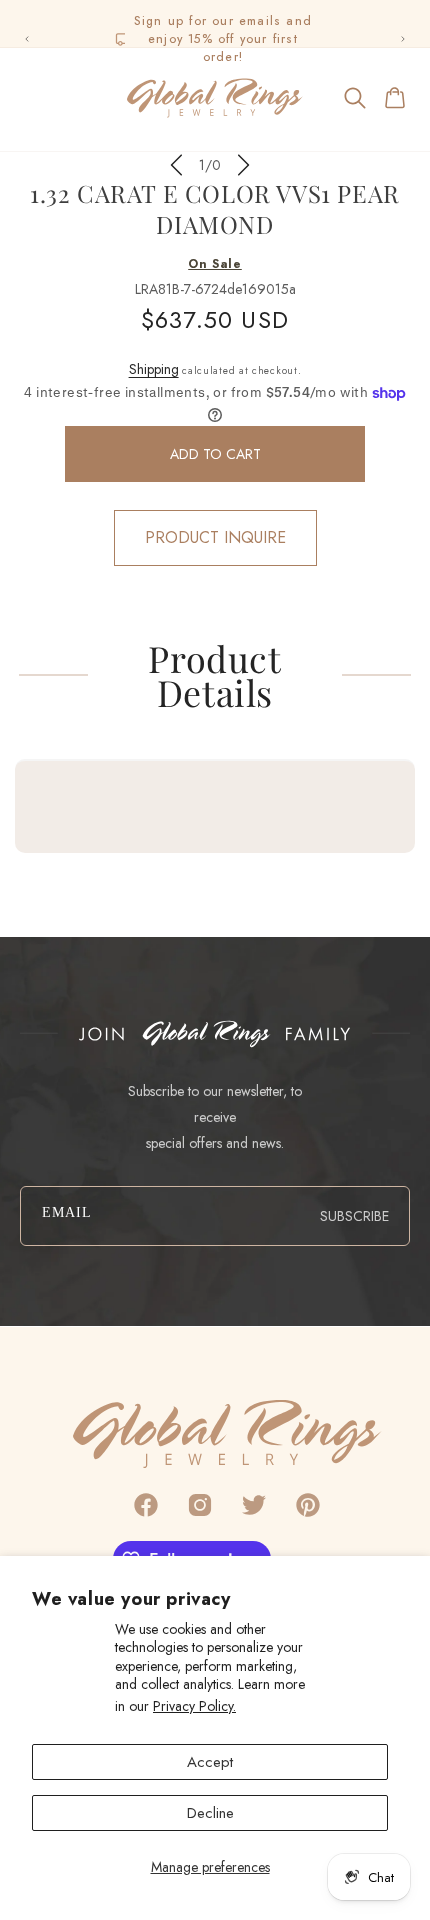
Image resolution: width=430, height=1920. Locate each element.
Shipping (154, 369)
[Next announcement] (403, 39)
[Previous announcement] (27, 39)
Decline (210, 1813)
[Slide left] (176, 165)
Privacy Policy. (194, 1706)
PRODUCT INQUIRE (215, 537)
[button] (34, 98)
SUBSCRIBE (354, 1216)
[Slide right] (244, 165)
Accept (210, 1762)
